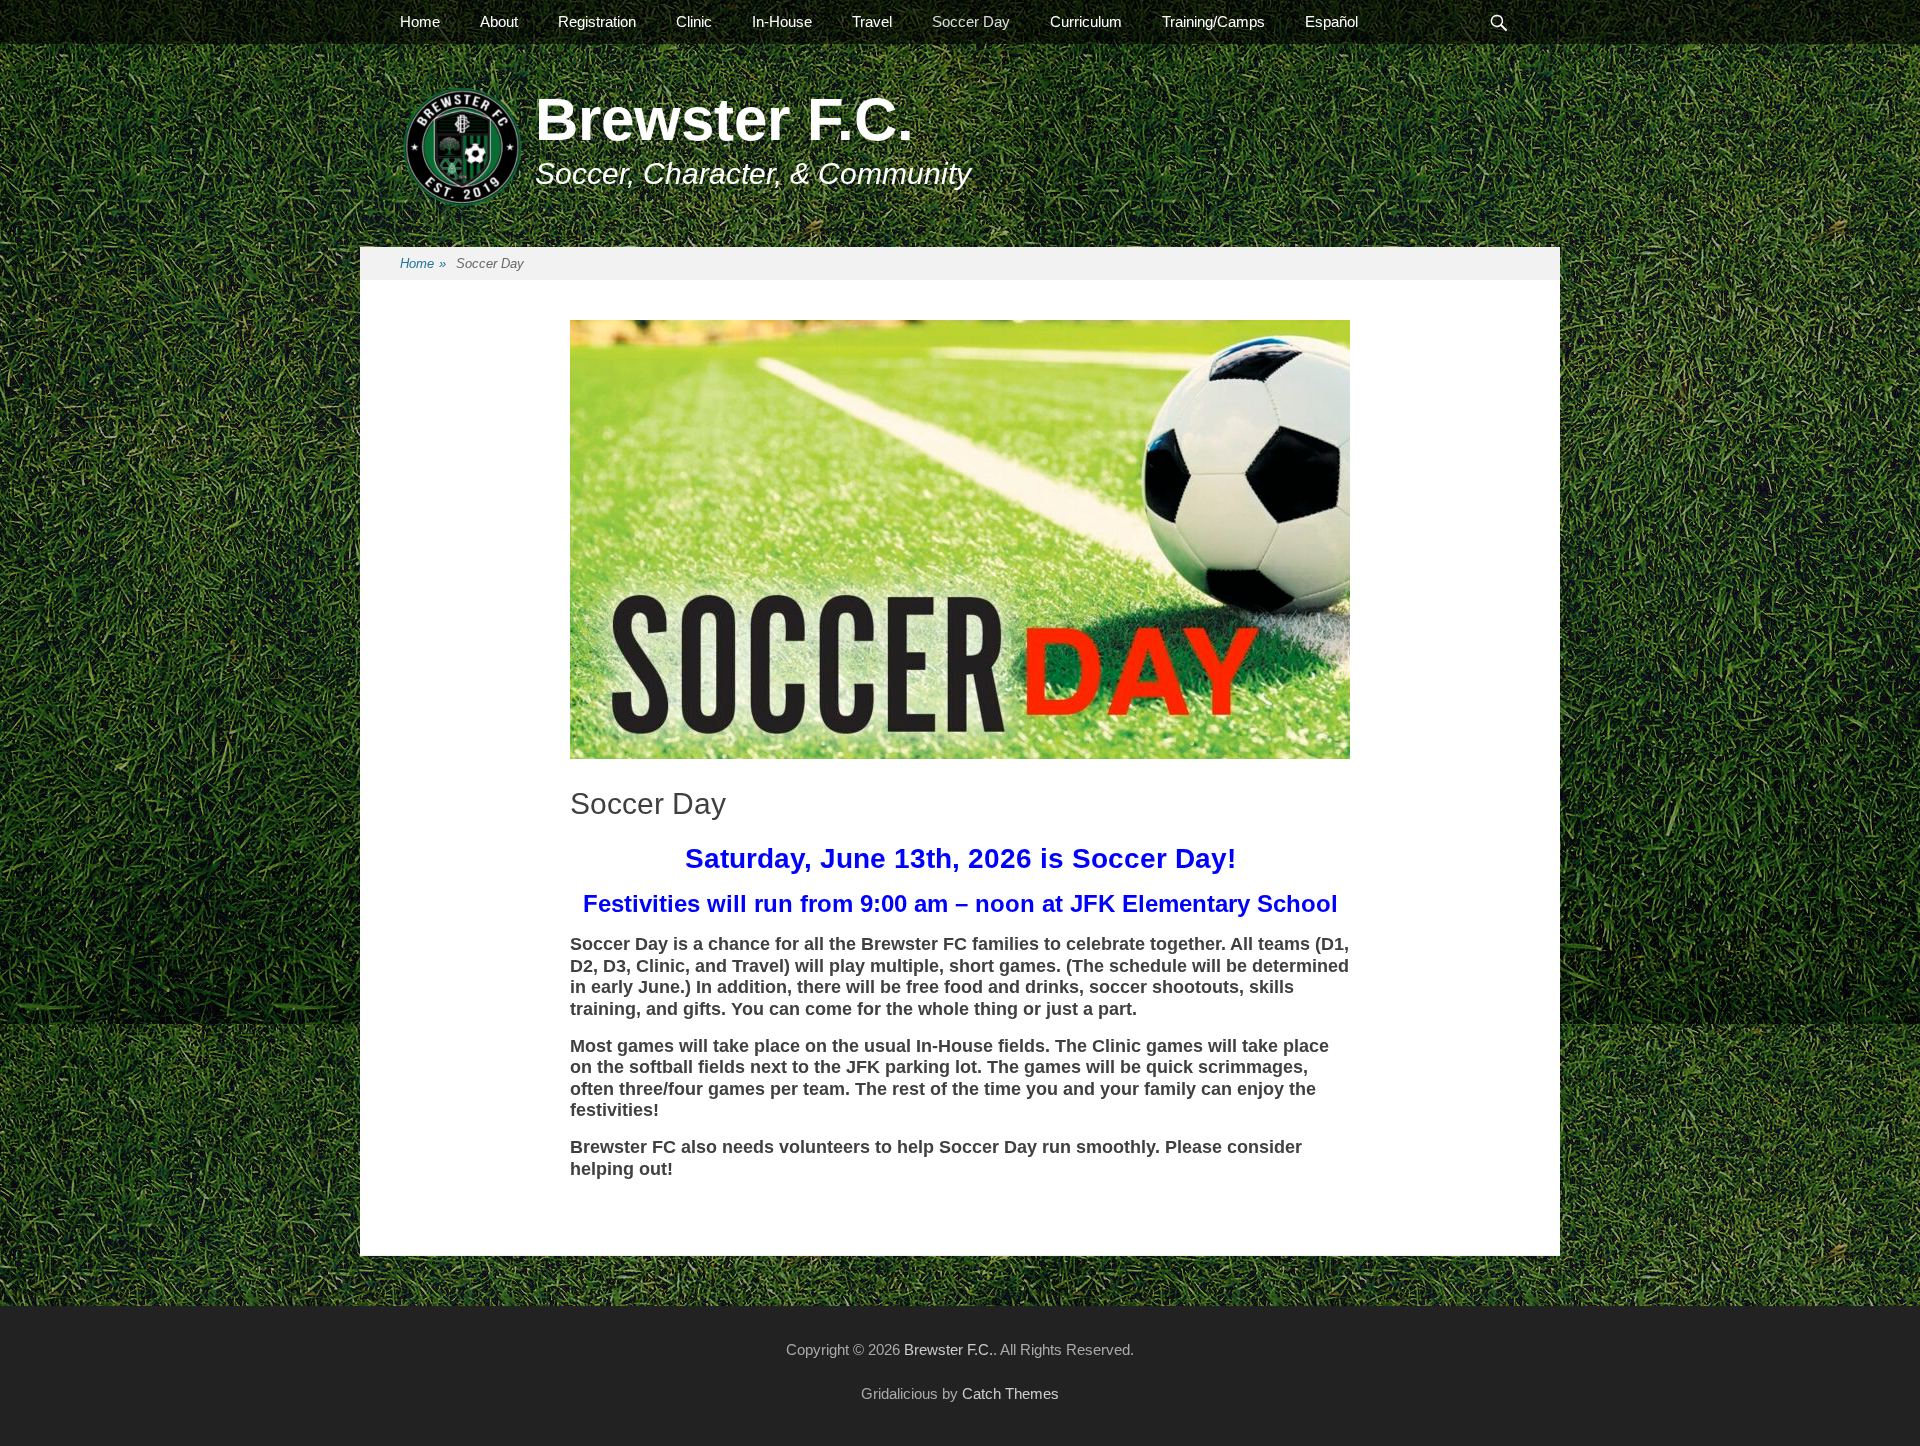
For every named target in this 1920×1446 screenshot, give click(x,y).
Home (420, 21)
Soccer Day (971, 21)
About (499, 21)
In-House (782, 21)
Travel (872, 21)
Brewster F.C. (724, 119)
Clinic (694, 21)
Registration (597, 21)
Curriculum (1086, 21)
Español (1331, 21)
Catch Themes (1010, 1393)
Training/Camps (1213, 21)
